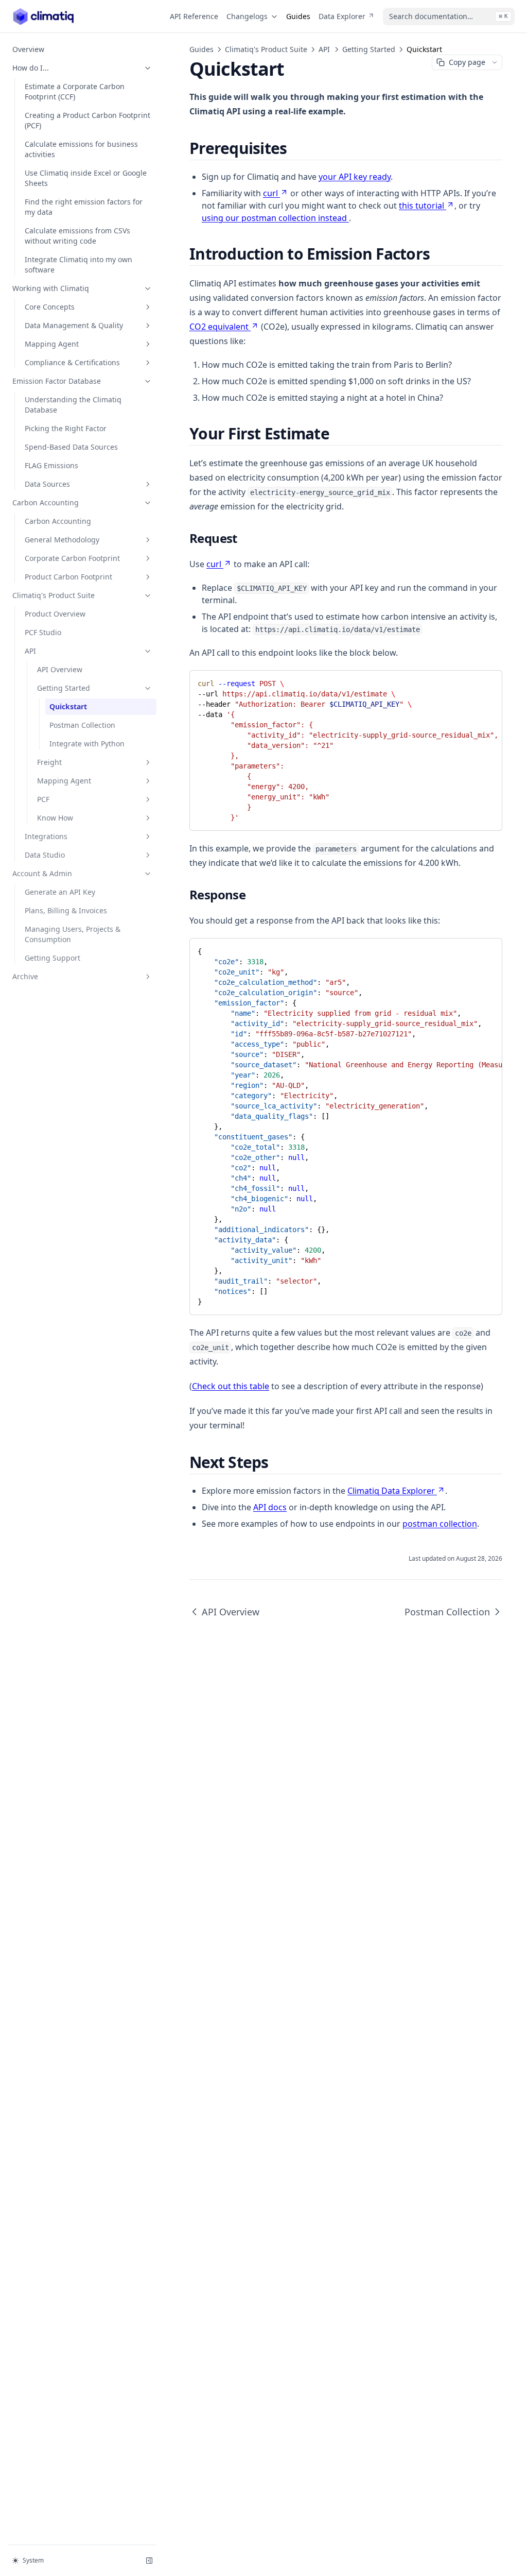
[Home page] (43, 16)
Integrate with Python (87, 744)
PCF (43, 799)
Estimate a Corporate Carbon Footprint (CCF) (75, 91)
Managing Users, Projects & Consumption (73, 934)
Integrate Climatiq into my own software (78, 265)
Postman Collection (82, 725)
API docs (270, 1507)
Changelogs (247, 16)
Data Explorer (342, 16)
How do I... (31, 68)
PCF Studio (43, 632)
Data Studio (45, 855)
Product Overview (55, 614)
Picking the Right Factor (66, 428)
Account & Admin (42, 873)
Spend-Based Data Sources (71, 447)
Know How (55, 818)
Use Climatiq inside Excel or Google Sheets (86, 178)
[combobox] (449, 16)
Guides (298, 16)
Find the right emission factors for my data (84, 207)
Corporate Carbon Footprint (72, 558)
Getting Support (52, 958)
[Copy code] (487, 681)
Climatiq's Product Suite (54, 595)
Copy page (467, 62)
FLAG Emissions (51, 465)
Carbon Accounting (46, 502)
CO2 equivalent (219, 327)
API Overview (60, 669)
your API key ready (355, 177)
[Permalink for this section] (295, 148)
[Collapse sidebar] (149, 2561)
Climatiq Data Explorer (391, 1491)
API (30, 651)
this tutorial (421, 206)
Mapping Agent (52, 344)
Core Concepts (50, 307)
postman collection (440, 1524)
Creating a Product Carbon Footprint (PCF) (87, 120)
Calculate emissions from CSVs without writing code (77, 236)
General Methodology (62, 540)
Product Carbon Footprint (68, 577)
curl (270, 193)
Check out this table (231, 1386)
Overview (28, 49)
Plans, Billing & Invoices (66, 910)
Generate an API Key (60, 892)
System (33, 2560)
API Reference (194, 16)
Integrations (46, 836)
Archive (25, 976)
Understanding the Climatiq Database (73, 405)
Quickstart (68, 706)
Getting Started (64, 688)
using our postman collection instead (275, 218)
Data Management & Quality (74, 325)
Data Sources (47, 484)
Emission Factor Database (57, 381)
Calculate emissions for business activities (81, 149)
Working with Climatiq (51, 288)
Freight (49, 762)
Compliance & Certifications (72, 362)
